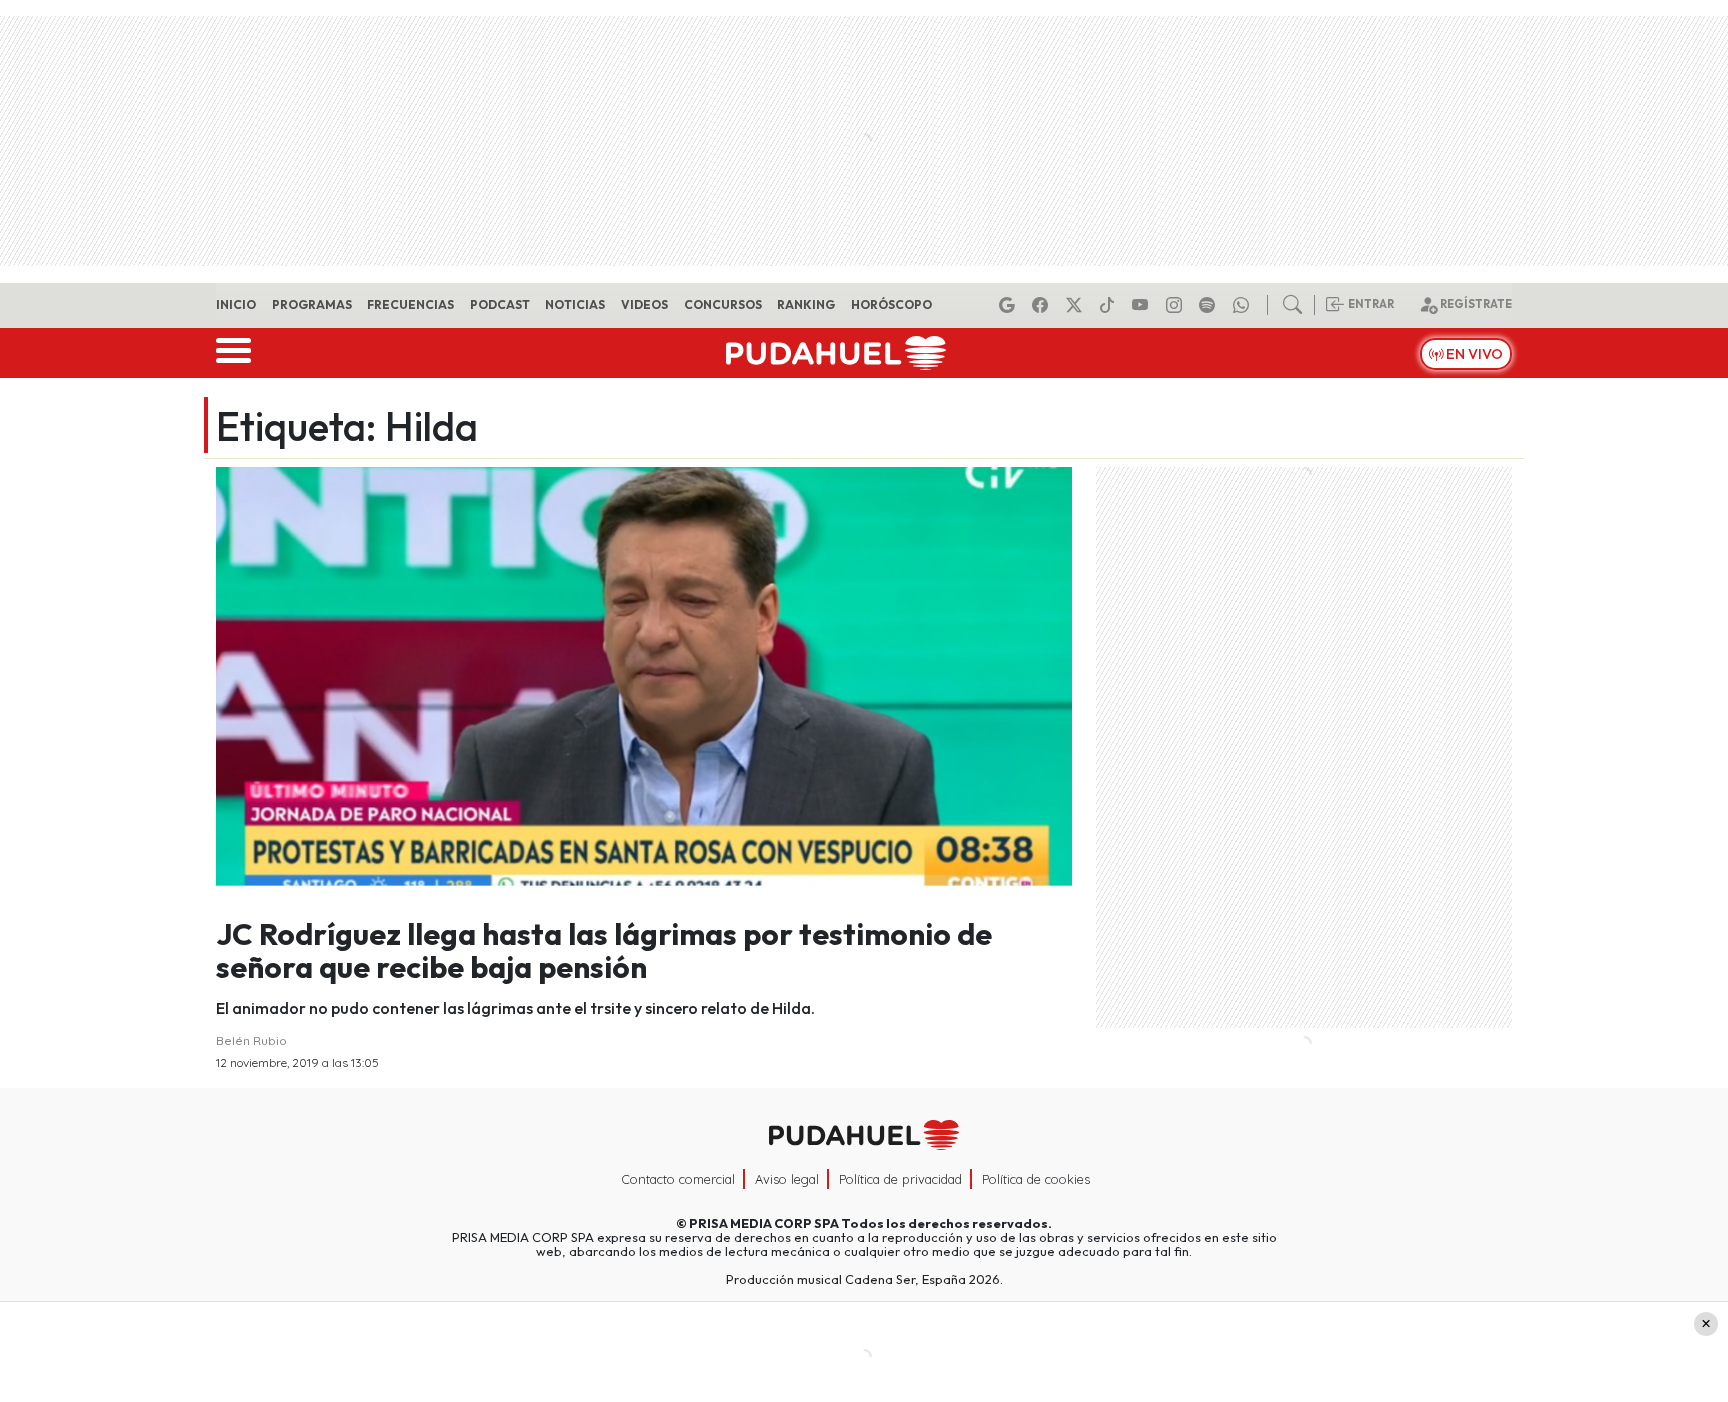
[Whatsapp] (1244, 305)
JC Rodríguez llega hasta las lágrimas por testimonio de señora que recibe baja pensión (604, 950)
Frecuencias (410, 304)
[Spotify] (1210, 305)
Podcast (500, 304)
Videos (644, 304)
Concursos (723, 304)
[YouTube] (1143, 305)
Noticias (575, 304)
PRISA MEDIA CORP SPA (764, 1223)
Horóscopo (891, 304)
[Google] (1010, 305)
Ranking (806, 304)
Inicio (236, 304)
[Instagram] (1177, 305)
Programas (312, 304)
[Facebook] (1043, 305)
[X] (1077, 305)
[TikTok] (1110, 305)
